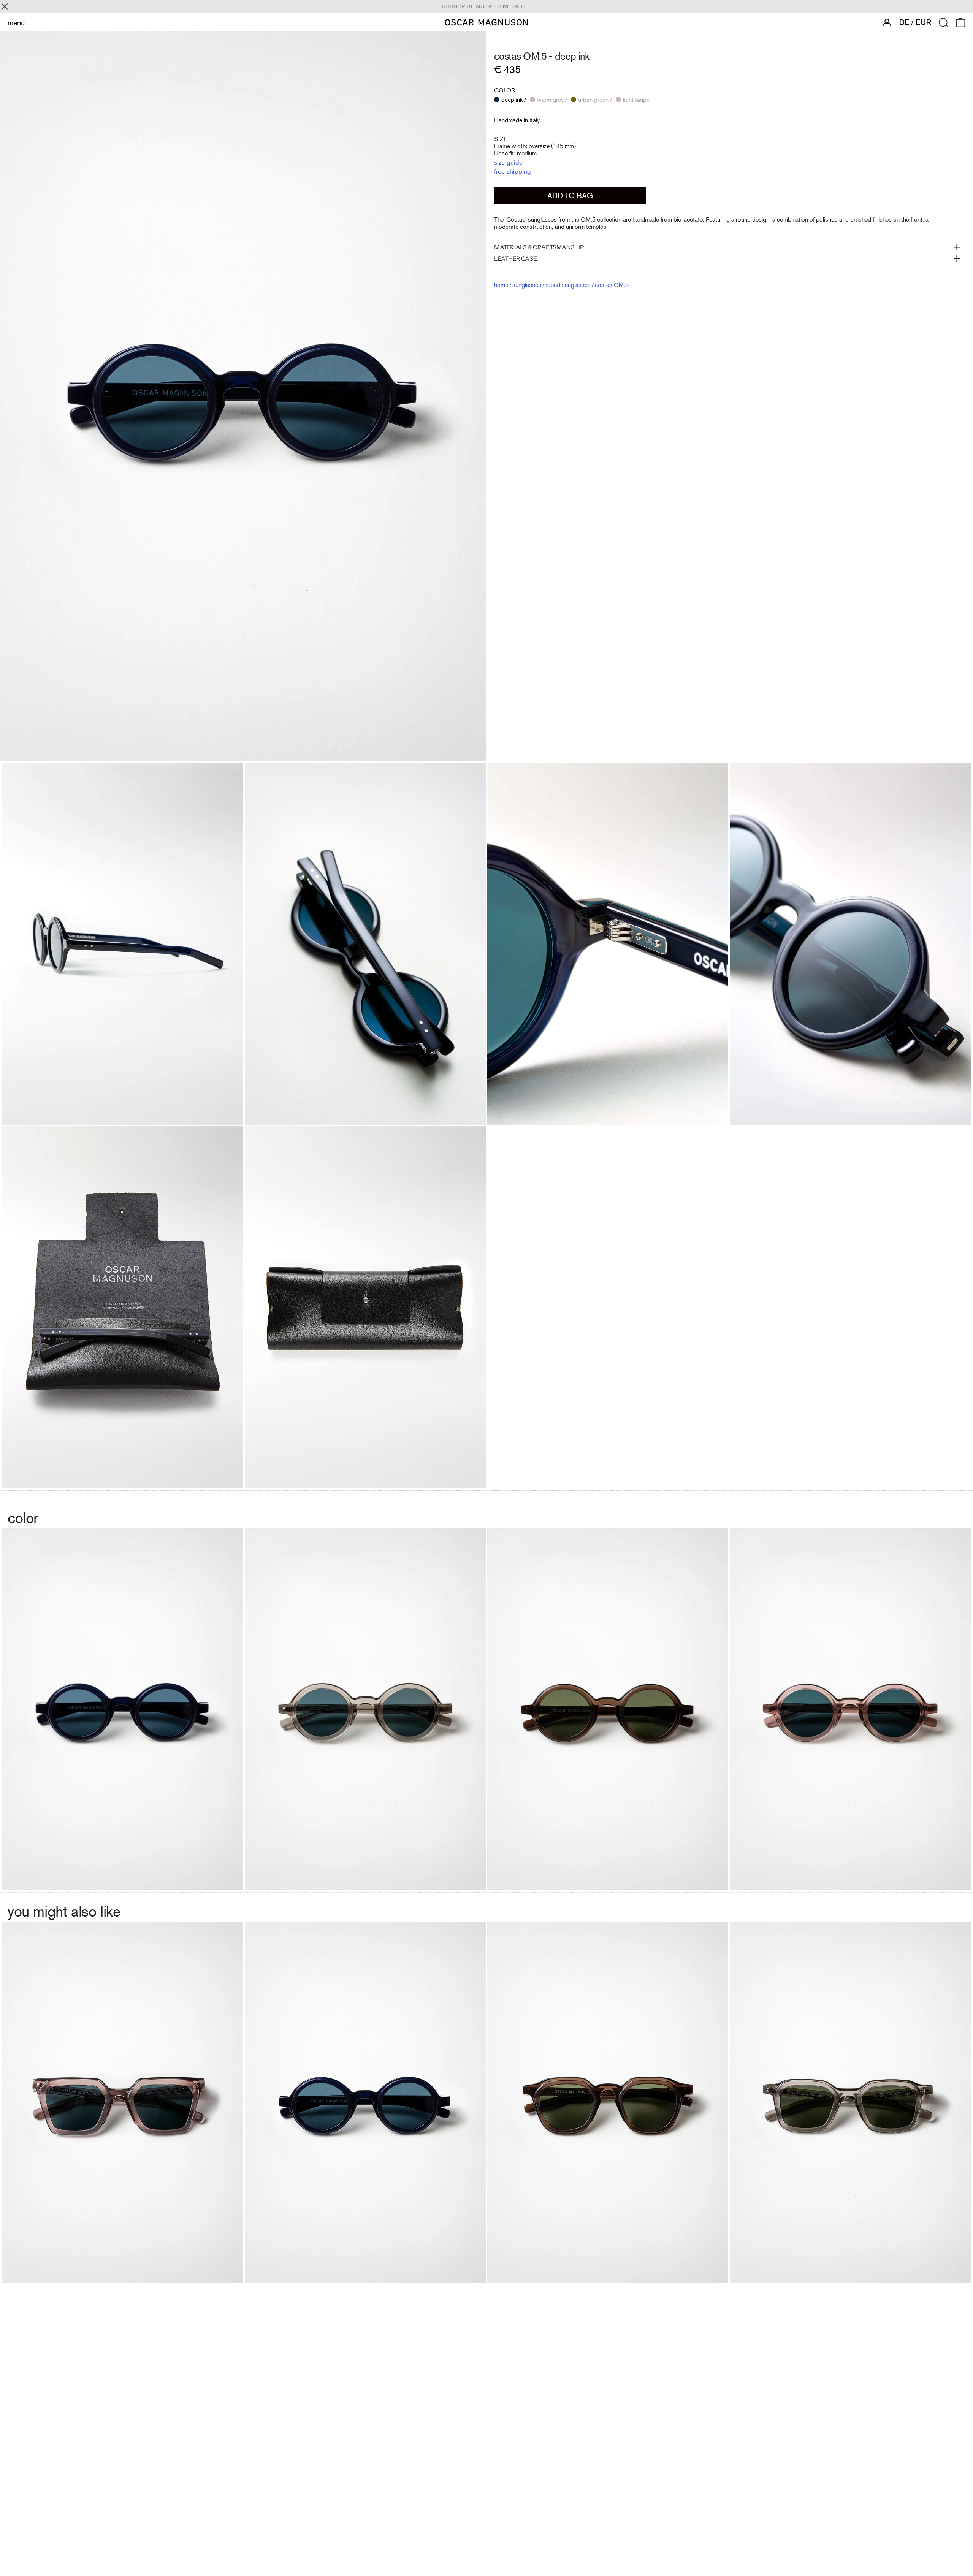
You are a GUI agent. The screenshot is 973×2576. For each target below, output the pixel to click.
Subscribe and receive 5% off (487, 6)
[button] (944, 23)
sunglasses (527, 285)
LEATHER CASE (515, 258)
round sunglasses (568, 285)
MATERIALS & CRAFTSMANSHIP (539, 247)
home (501, 285)
